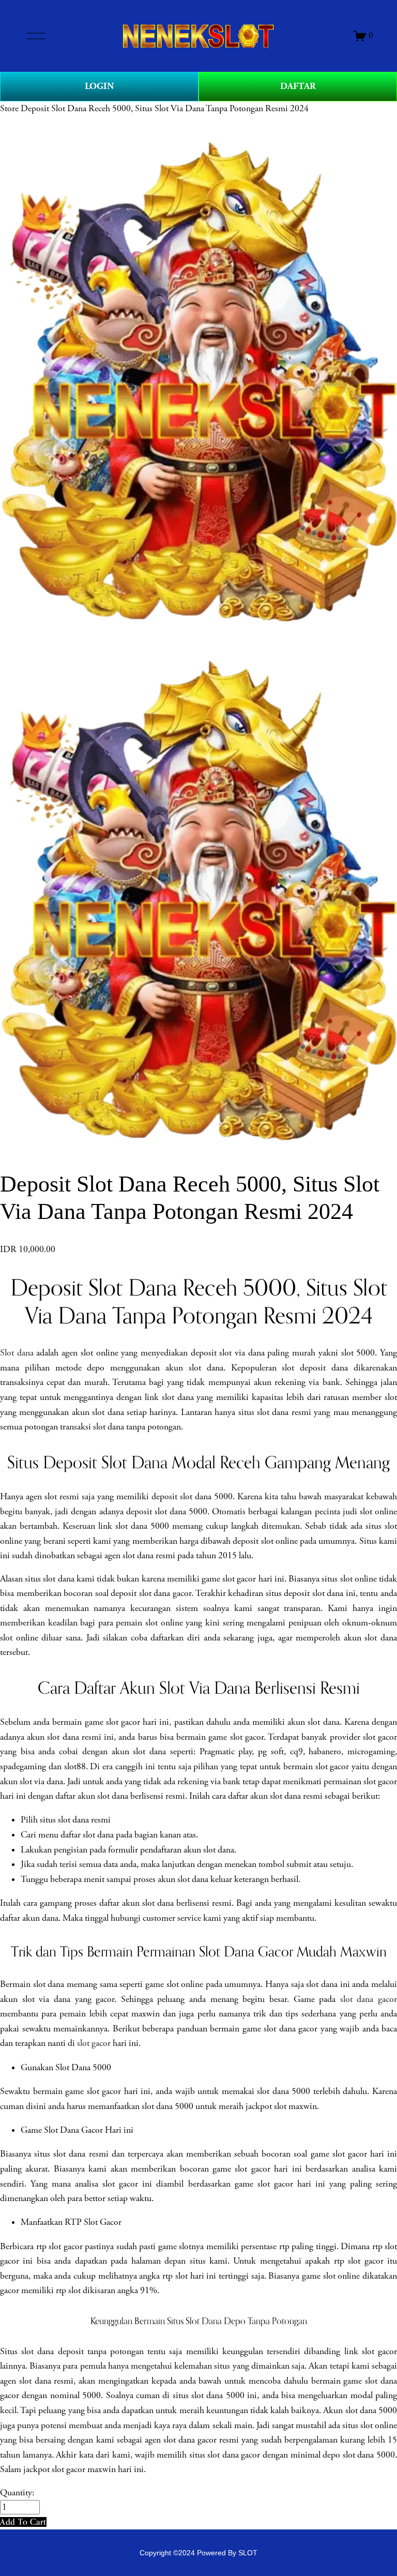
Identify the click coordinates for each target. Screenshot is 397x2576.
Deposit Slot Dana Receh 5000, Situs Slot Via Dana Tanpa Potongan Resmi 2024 (165, 109)
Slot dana (17, 1353)
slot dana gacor (369, 1999)
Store (9, 109)
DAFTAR (298, 86)
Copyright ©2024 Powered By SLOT (198, 2553)
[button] (23, 2522)
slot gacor (94, 2043)
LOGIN (99, 86)
